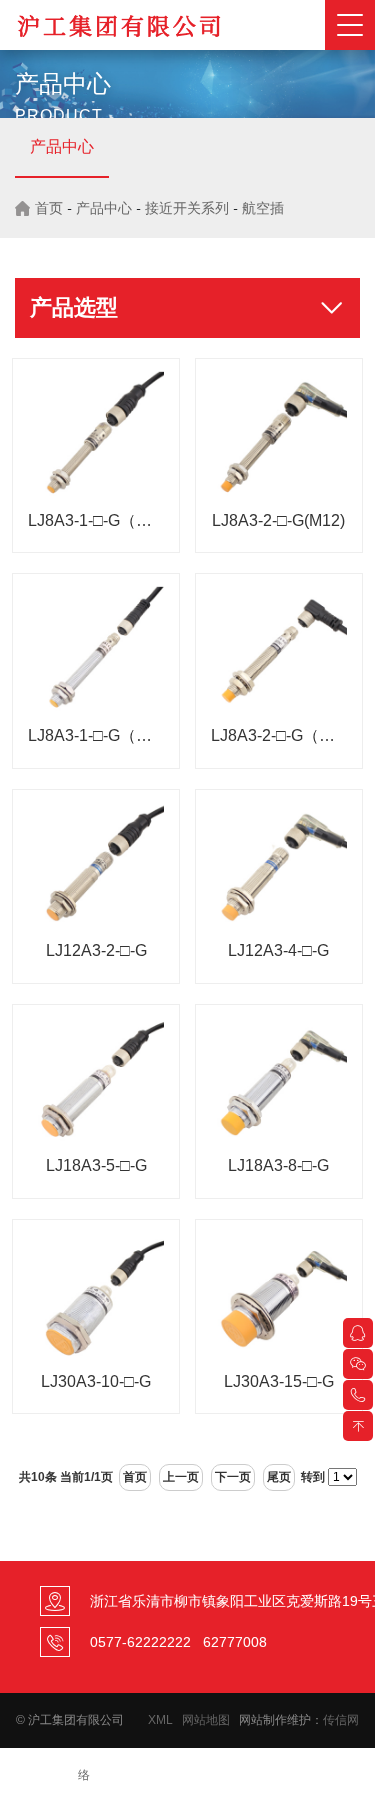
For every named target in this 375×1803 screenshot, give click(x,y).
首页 (49, 208)
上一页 (181, 1477)
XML (160, 1720)
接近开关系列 (187, 208)
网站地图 (206, 1720)
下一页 (233, 1477)
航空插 (263, 208)
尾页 (279, 1477)
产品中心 (62, 146)
